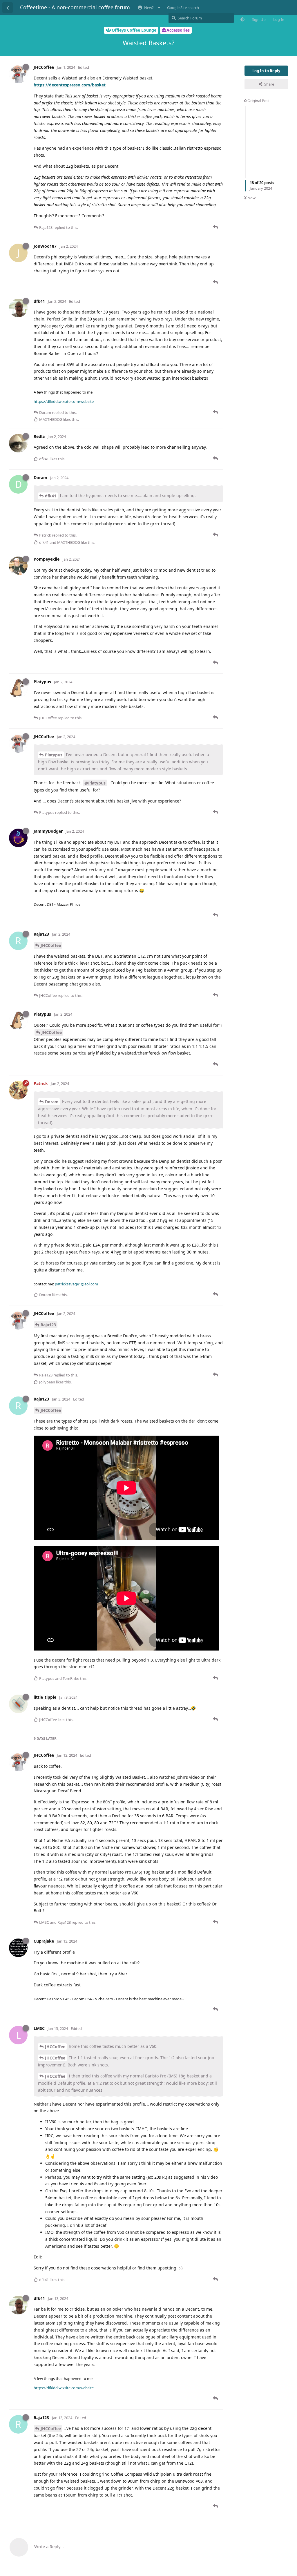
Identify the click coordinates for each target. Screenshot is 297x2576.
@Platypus (95, 783)
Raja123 (48, 1325)
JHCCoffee (51, 945)
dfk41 (51, 496)
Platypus (54, 755)
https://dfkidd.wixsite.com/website (64, 401)
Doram (52, 1102)
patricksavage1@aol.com (76, 1284)
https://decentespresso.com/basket (70, 85)
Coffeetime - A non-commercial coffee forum (75, 7)
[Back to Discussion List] (8, 8)
